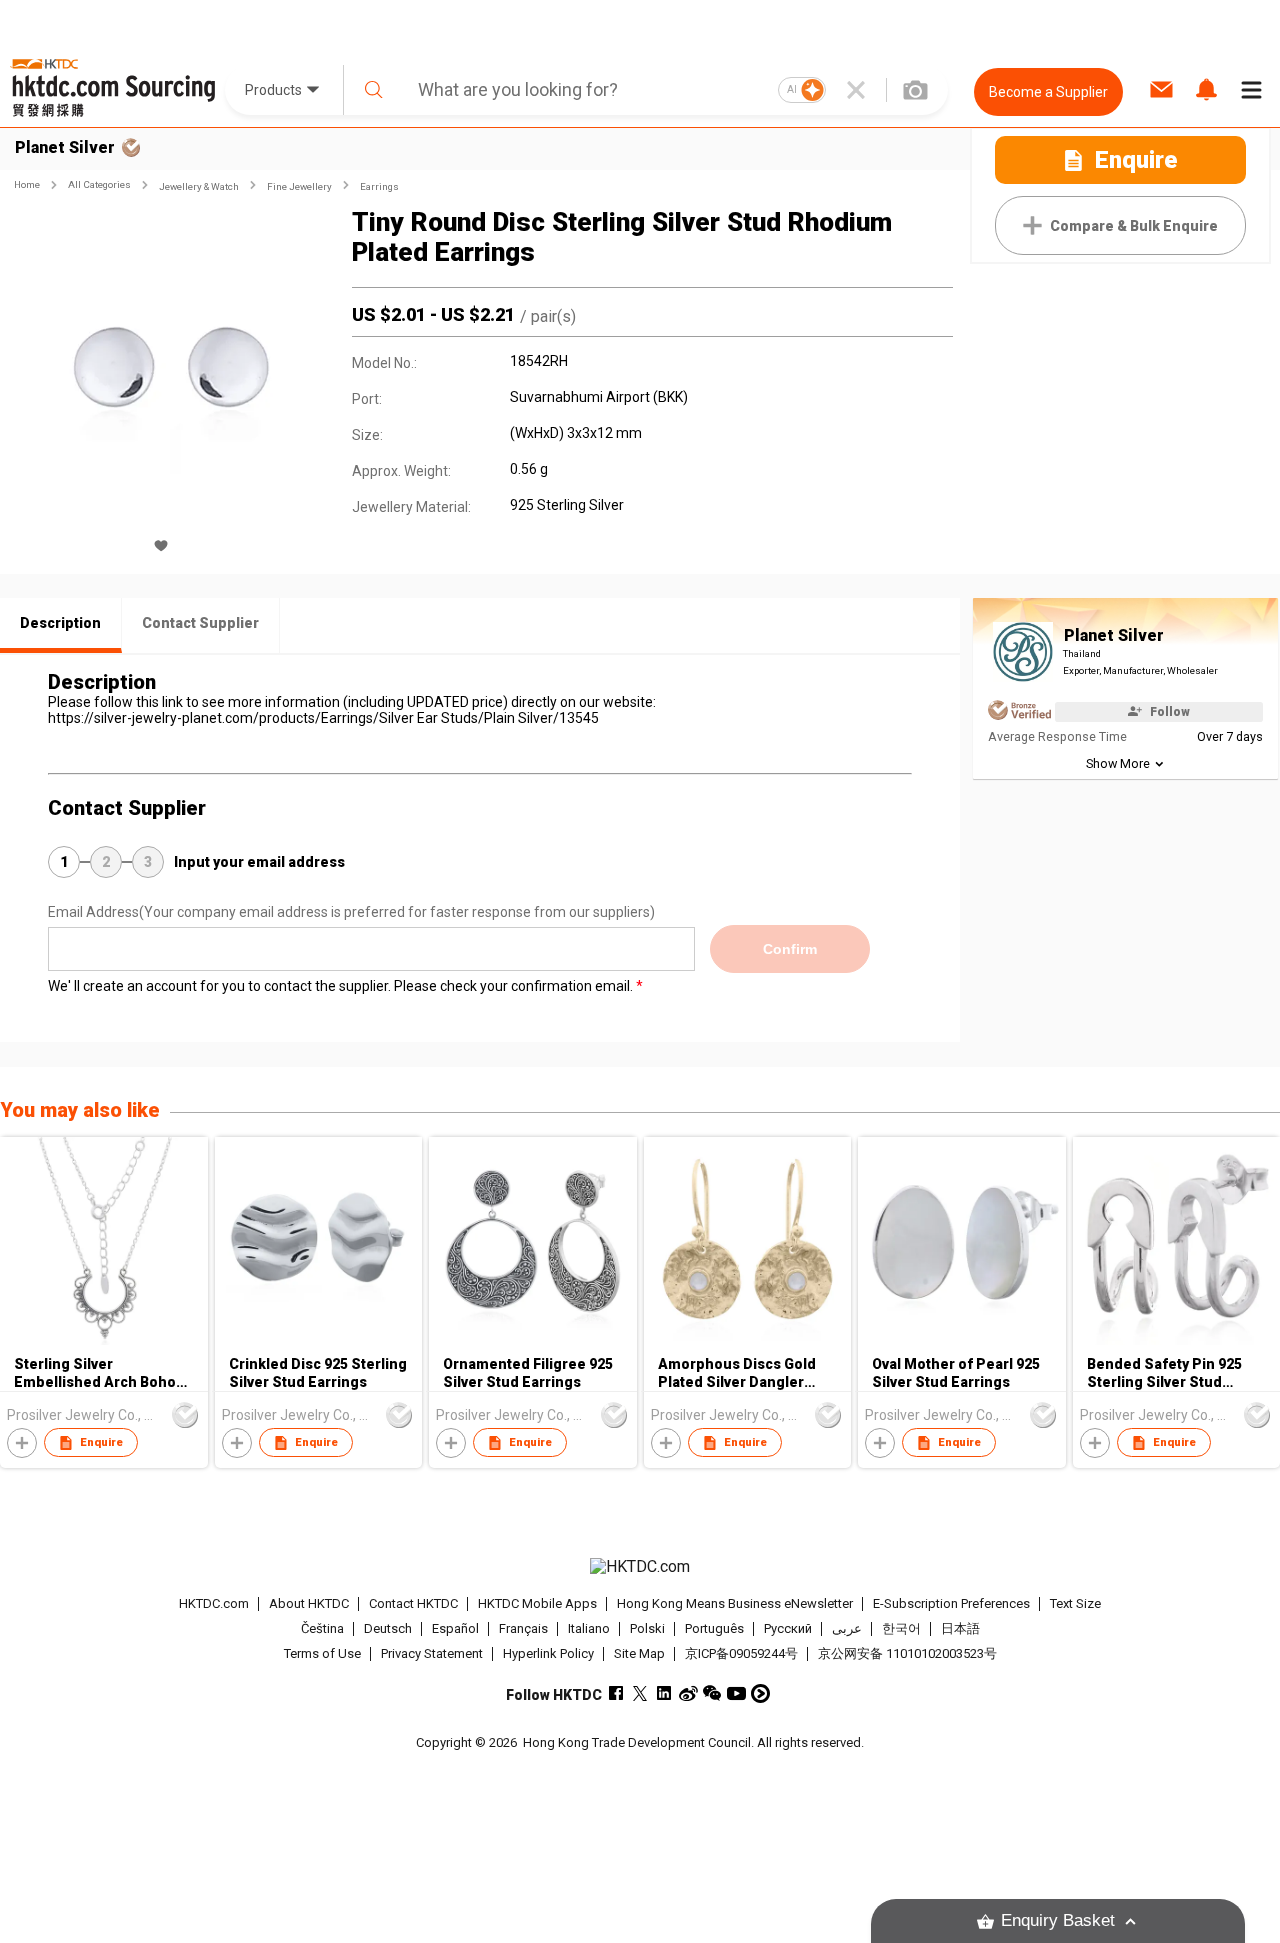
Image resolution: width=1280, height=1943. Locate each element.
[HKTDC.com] (639, 1567)
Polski (647, 1628)
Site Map (639, 1653)
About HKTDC (309, 1603)
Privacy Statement (432, 1653)
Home (27, 184)
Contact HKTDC (413, 1603)
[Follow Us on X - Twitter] (640, 1693)
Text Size (1075, 1603)
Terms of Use (322, 1653)
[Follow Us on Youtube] (736, 1693)
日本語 (960, 1628)
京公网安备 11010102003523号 (907, 1653)
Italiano (589, 1628)
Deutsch (388, 1628)
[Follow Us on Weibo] (688, 1693)
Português (714, 1628)
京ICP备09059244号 (741, 1653)
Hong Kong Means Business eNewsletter (735, 1603)
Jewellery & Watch (199, 186)
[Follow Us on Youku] (760, 1693)
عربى (847, 1628)
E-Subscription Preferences (951, 1603)
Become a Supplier (1048, 92)
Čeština (322, 1628)
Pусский (788, 1628)
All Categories (99, 184)
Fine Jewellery (299, 186)
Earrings (379, 186)
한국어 (901, 1628)
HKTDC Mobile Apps (537, 1603)
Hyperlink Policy (548, 1653)
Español (455, 1628)
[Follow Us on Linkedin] (664, 1693)
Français (523, 1628)
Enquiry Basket (1058, 1920)
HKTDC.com (214, 1603)
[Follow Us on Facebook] (616, 1693)
